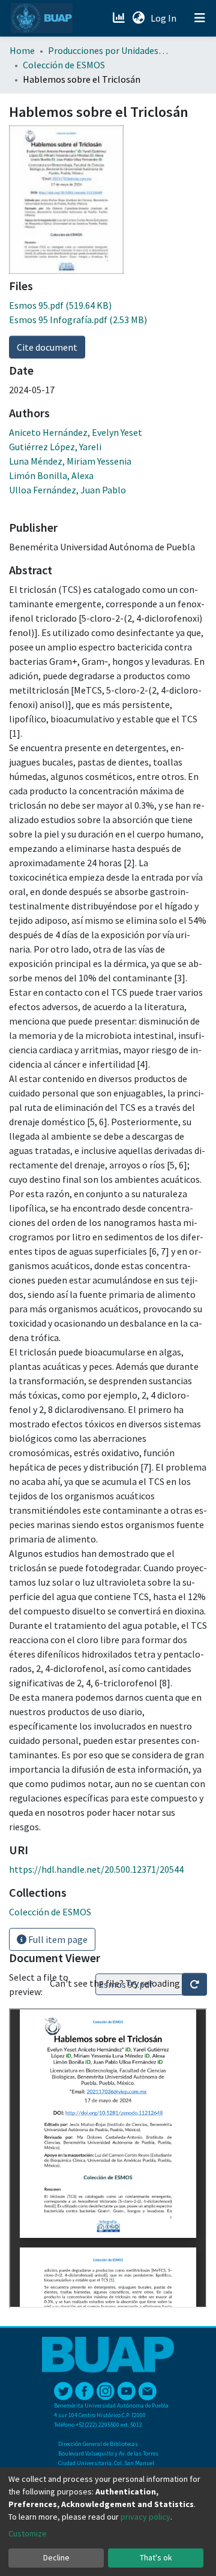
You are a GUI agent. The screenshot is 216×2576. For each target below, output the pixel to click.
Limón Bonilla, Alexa (51, 475)
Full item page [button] (57, 1939)
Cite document (47, 347)
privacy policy (145, 2517)
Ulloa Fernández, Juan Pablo (67, 490)
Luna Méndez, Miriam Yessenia (70, 461)
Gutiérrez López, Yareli (55, 447)
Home (22, 50)
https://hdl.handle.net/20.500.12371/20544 (96, 1869)
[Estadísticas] (120, 18)
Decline (56, 2557)
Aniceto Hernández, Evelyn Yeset (76, 432)
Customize (28, 2533)
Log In (165, 18)
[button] (138, 18)
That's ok (156, 2557)
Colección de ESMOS (64, 65)
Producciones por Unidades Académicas (108, 50)
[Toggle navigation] (200, 18)
